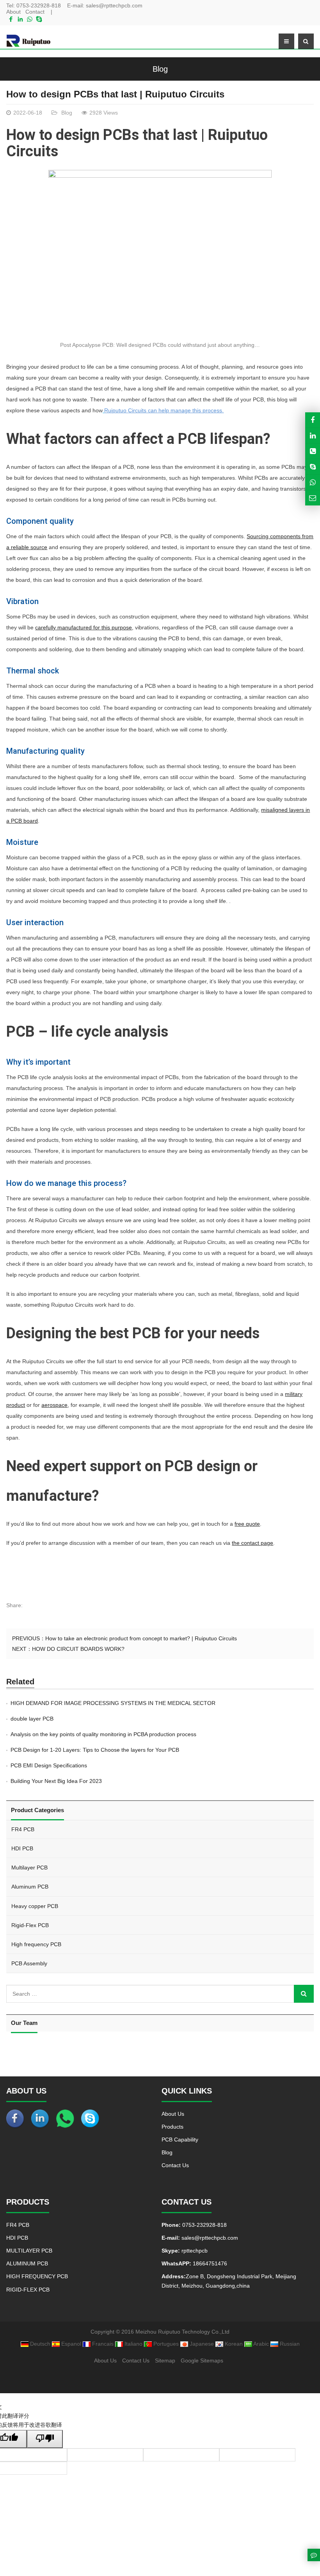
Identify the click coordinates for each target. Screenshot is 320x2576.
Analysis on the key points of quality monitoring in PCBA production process (103, 1734)
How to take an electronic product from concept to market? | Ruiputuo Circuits (141, 1638)
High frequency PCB (36, 1944)
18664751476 (209, 2263)
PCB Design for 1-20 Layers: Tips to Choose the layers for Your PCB (95, 1750)
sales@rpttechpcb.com (114, 5)
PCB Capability (180, 2140)
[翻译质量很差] (45, 2439)
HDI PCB (22, 1848)
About (13, 12)
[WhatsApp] (30, 19)
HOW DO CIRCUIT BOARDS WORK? (78, 1649)
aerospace (54, 1405)
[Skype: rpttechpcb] (313, 467)
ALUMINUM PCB (27, 2263)
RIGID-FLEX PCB (28, 2290)
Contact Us (175, 2165)
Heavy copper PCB (35, 1906)
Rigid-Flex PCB (30, 1925)
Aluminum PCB (30, 1887)
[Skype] (39, 19)
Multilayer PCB (29, 1868)
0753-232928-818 (39, 5)
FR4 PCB (23, 1829)
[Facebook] (11, 19)
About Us (173, 2114)
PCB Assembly (29, 1963)
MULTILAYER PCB (29, 2251)
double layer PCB (32, 1719)
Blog (160, 69)
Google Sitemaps (202, 2360)
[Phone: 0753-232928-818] (313, 451)
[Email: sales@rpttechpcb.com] (313, 498)
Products (172, 2127)
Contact (35, 12)
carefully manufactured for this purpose (84, 627)
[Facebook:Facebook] (313, 420)
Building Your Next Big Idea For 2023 (56, 1781)
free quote (247, 1524)
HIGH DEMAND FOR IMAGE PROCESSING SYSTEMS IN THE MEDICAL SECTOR (113, 1703)
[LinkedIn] (20, 19)
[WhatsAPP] (313, 482)
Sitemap (165, 2360)
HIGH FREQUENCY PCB (37, 2276)
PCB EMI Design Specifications (49, 1765)
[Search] (304, 1994)
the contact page (252, 1543)
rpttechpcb (194, 2251)
